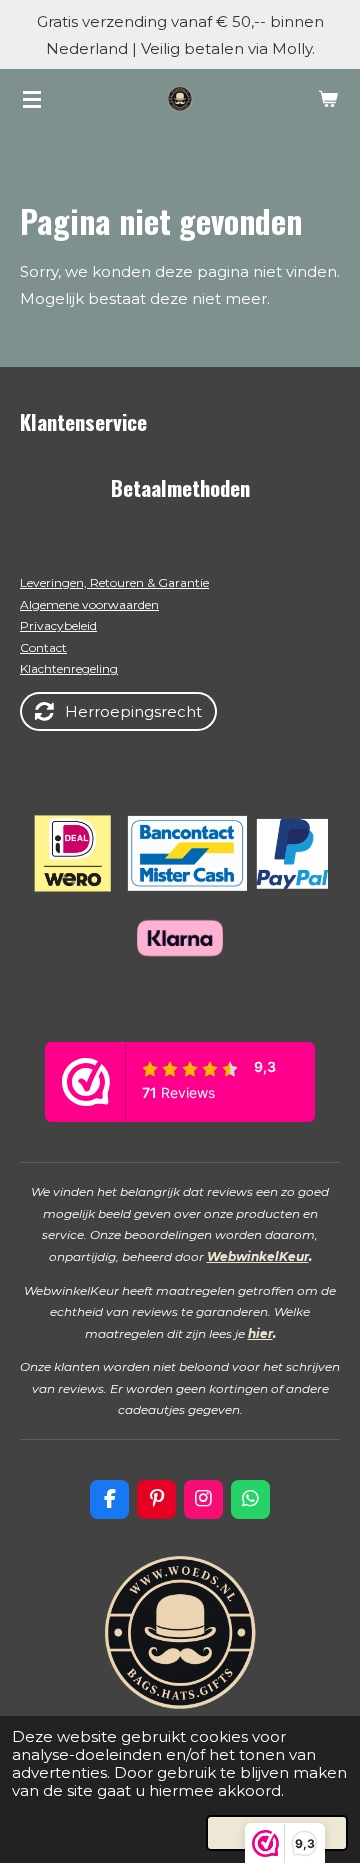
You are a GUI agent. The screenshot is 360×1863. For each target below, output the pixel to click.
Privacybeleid (58, 625)
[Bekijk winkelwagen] (328, 99)
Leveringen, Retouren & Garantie (114, 582)
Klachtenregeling (69, 668)
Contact (43, 647)
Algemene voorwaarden (89, 604)
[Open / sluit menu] (32, 99)
